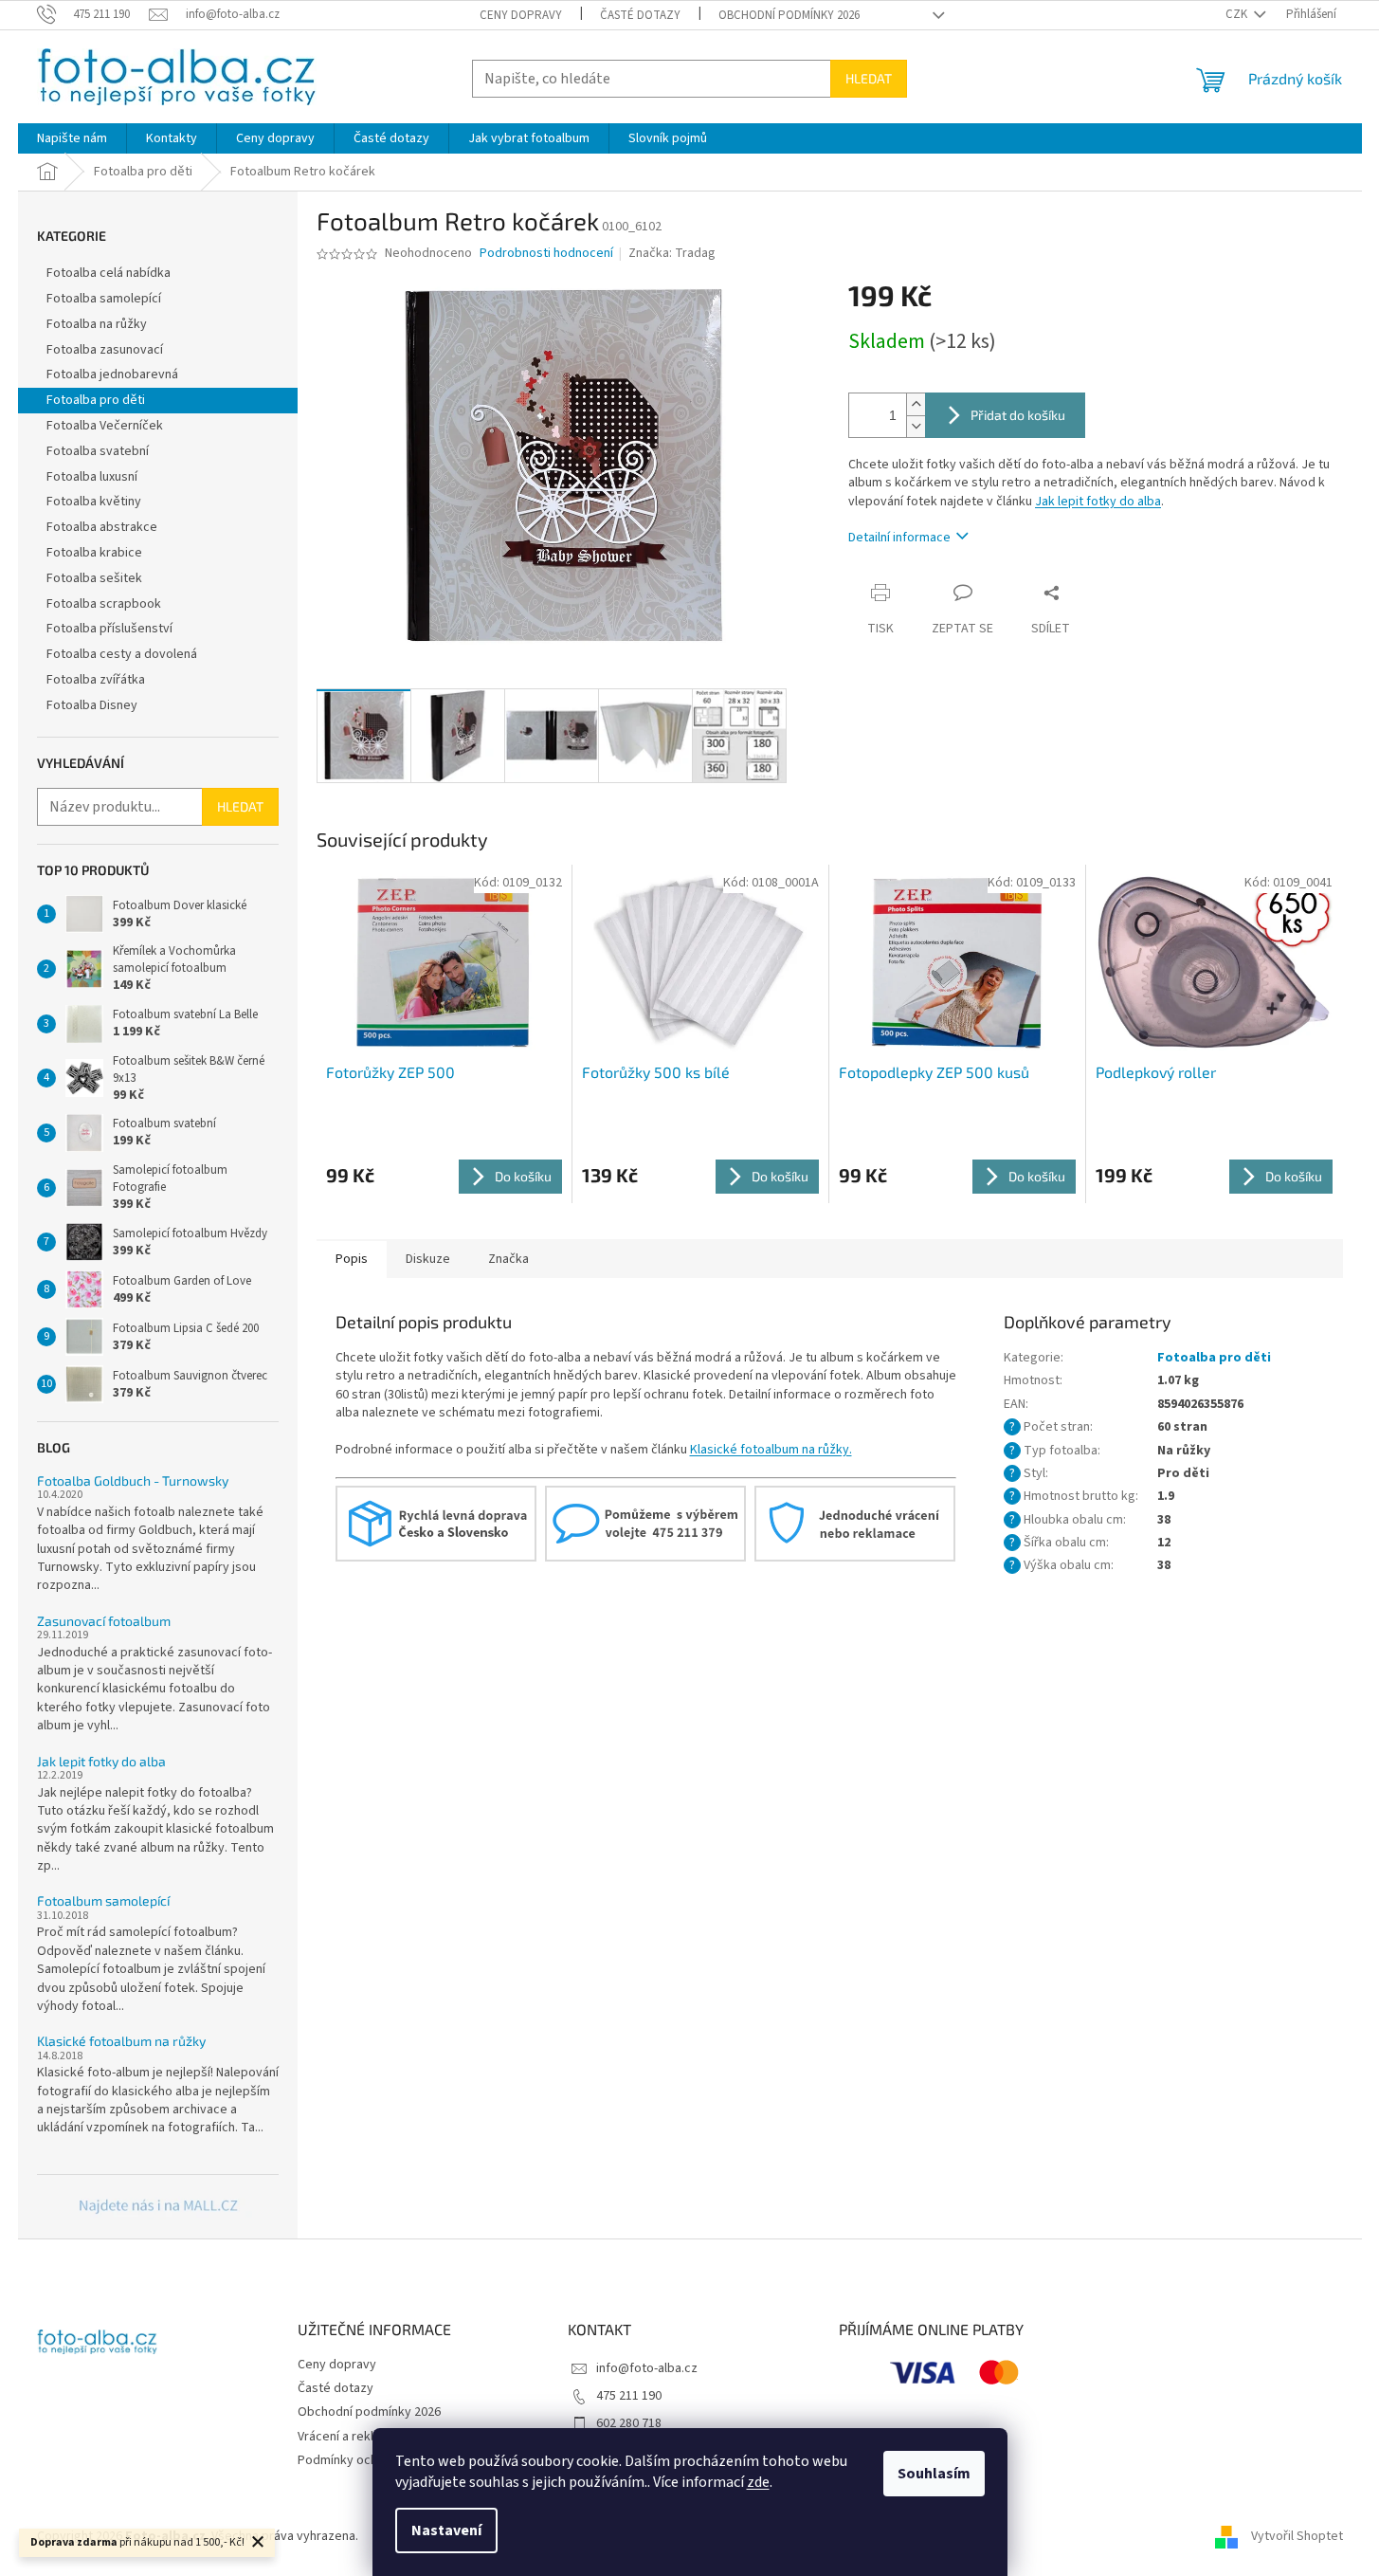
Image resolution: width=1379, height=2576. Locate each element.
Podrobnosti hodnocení (546, 254)
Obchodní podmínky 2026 (789, 15)
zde (758, 2482)
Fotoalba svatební (98, 451)
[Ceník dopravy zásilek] (436, 1523)
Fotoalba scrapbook (104, 604)
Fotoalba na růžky (97, 324)
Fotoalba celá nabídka (109, 273)
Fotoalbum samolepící (103, 1900)
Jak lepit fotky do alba (101, 1761)
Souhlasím (934, 2474)
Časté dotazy (640, 15)
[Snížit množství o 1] (916, 426)
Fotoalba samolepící (104, 299)
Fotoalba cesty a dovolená (122, 654)
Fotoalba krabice (94, 553)
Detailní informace (899, 538)
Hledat (869, 78)
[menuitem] (72, 138)
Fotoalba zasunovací (105, 350)
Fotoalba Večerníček (105, 426)
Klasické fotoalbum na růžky (121, 2041)
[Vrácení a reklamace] (855, 1523)
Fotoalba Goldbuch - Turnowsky (133, 1480)
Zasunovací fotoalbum (104, 1621)
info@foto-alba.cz (647, 2368)
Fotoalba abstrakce (102, 527)
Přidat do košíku (1018, 415)
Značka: (672, 253)
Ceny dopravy (521, 15)
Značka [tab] (508, 1259)
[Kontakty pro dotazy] (645, 1523)
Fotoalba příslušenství (109, 629)
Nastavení (446, 2530)
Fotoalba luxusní (92, 477)
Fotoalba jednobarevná (112, 375)
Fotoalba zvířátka (96, 680)
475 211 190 (629, 2396)
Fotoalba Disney (92, 705)
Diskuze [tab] (428, 1259)
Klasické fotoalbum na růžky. (771, 1450)
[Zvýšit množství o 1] (916, 404)
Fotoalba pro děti (96, 400)
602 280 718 (629, 2423)
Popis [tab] (352, 1259)
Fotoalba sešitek (94, 578)
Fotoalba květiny (94, 502)
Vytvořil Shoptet (1297, 2537)
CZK (1238, 14)
